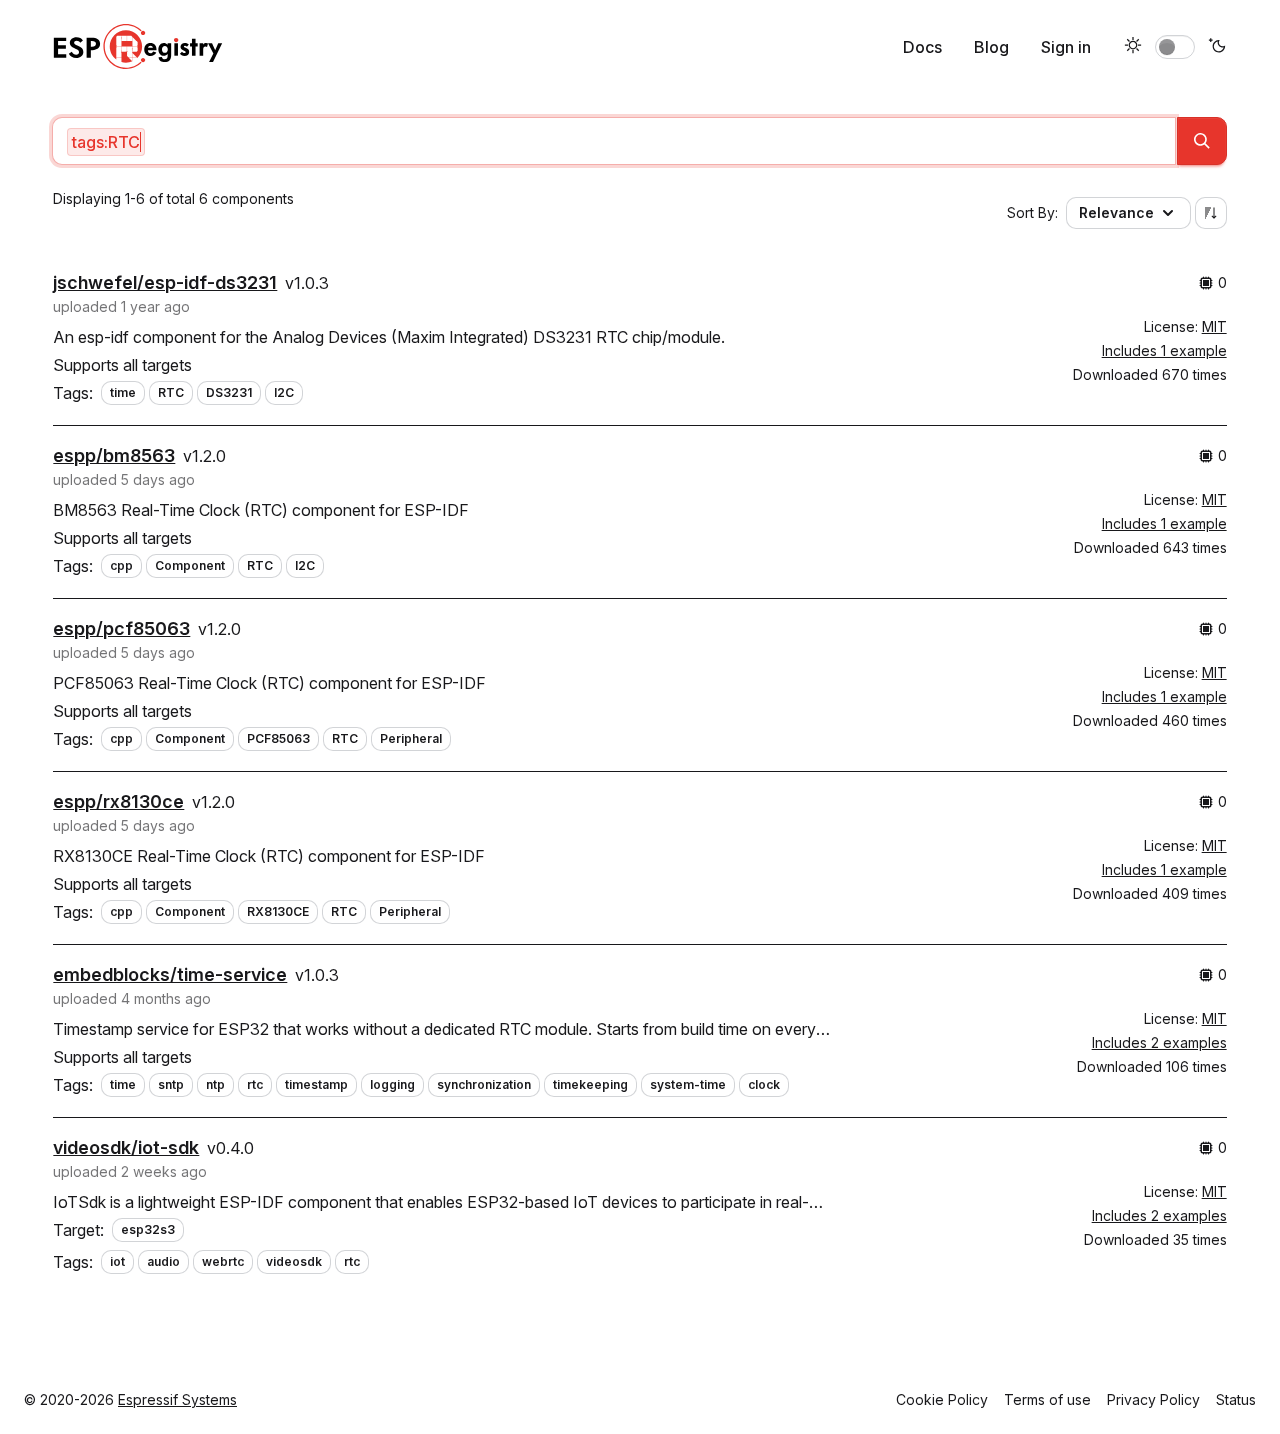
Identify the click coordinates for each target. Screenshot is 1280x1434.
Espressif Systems (177, 1399)
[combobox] (613, 141)
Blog (991, 47)
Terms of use (1047, 1399)
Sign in (1066, 47)
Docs (922, 47)
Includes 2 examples (1159, 1042)
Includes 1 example (1164, 350)
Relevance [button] (1116, 212)
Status (1236, 1399)
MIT (1214, 326)
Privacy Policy (1153, 1399)
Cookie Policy (942, 1399)
